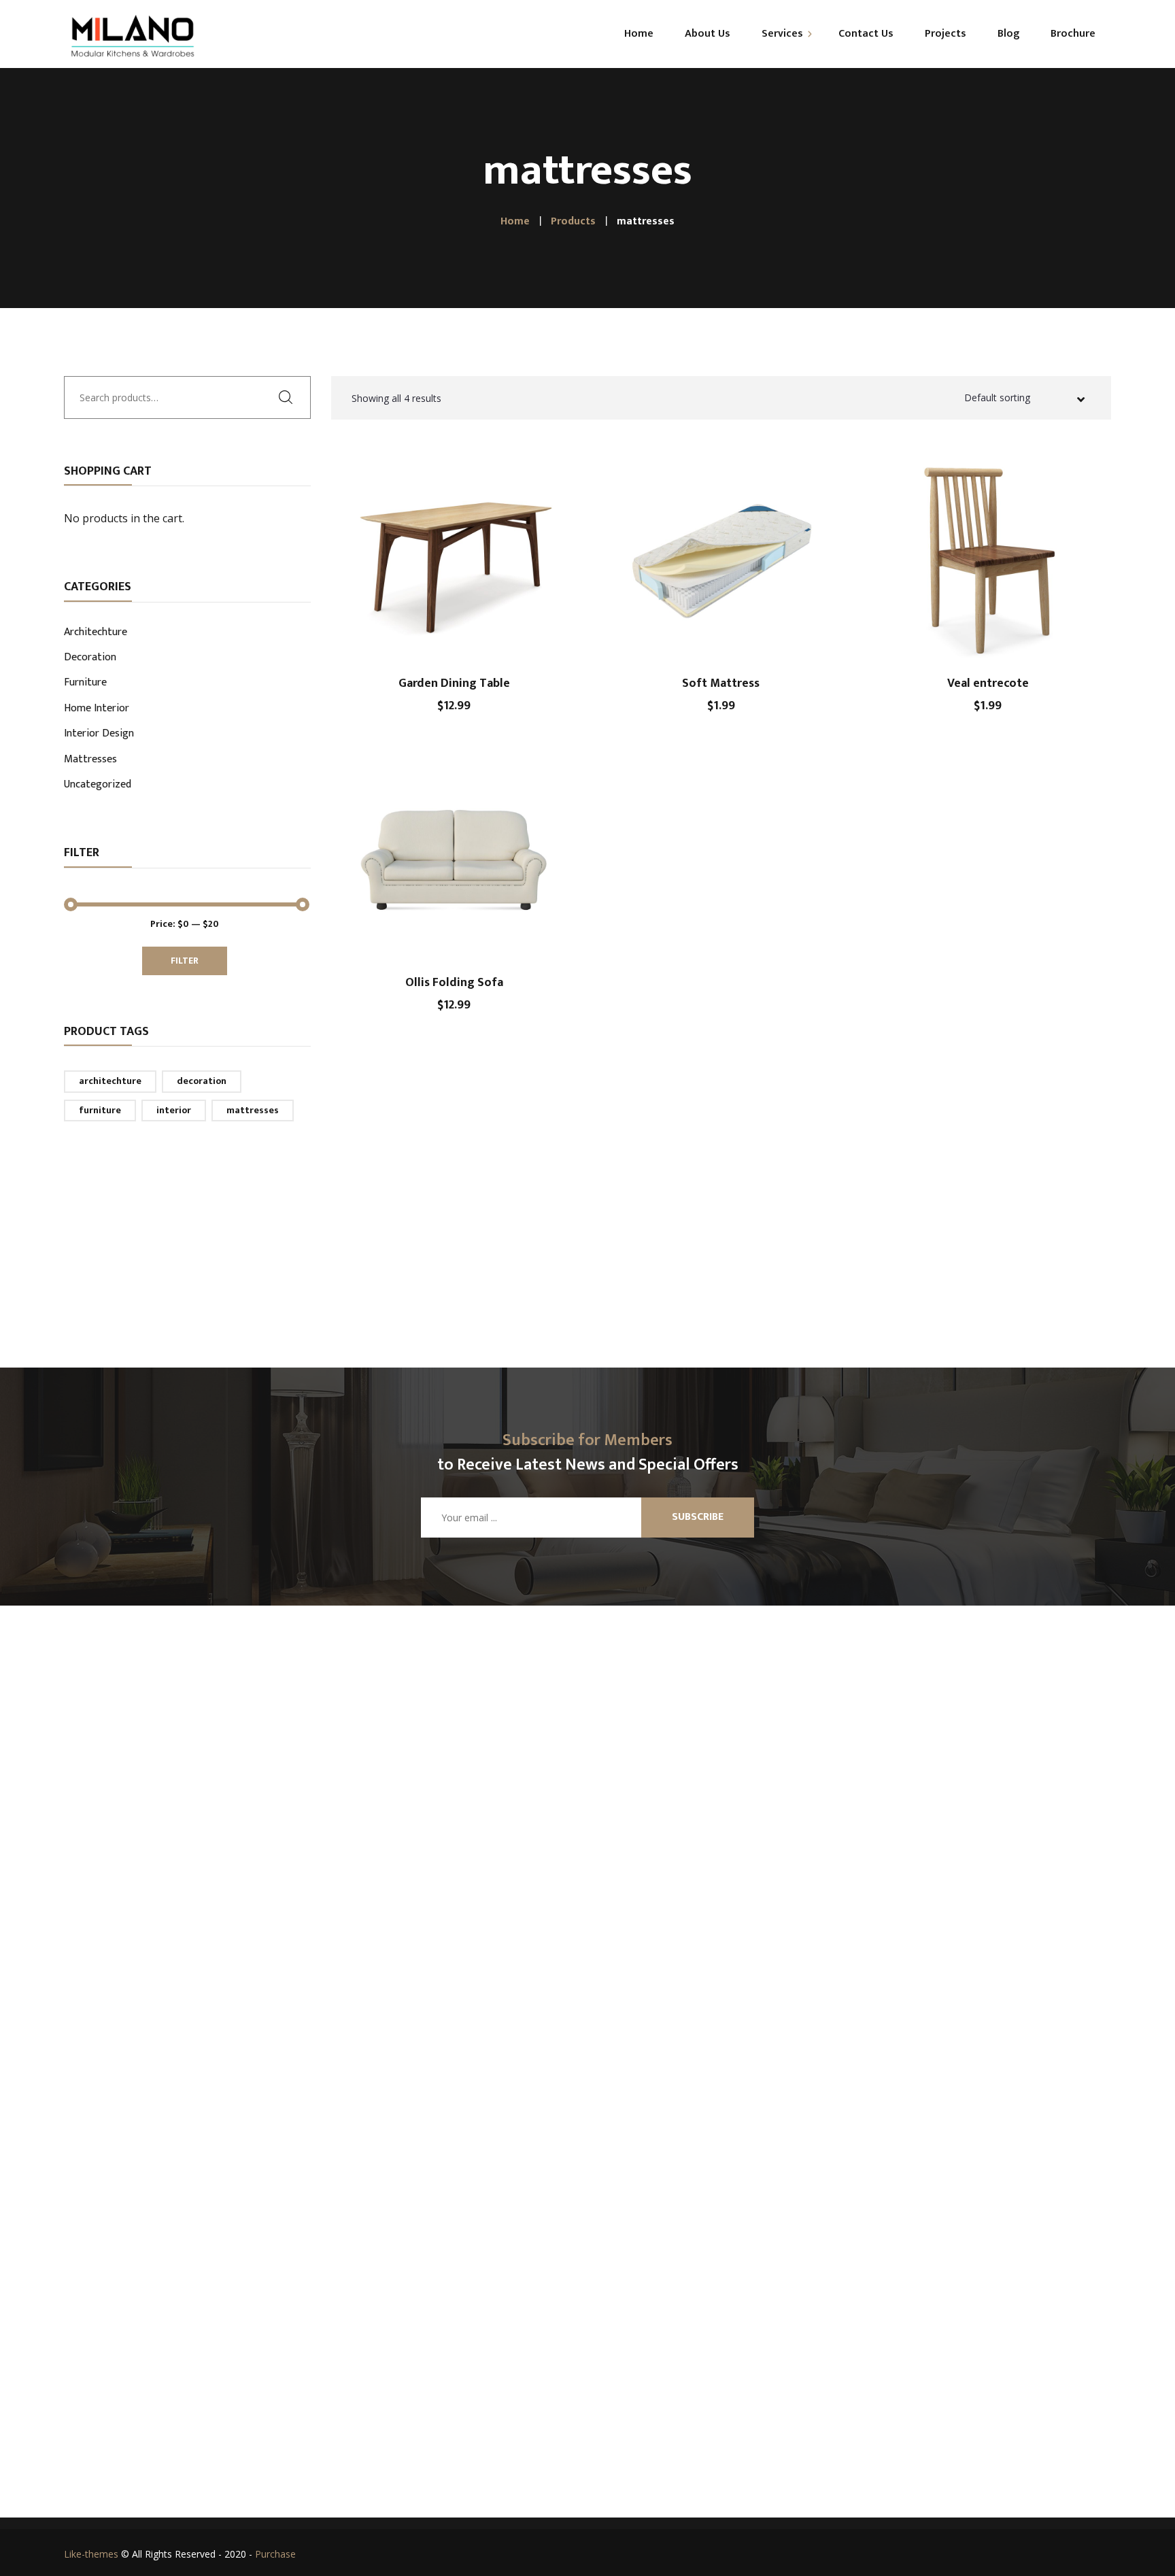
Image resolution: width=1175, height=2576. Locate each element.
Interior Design (99, 734)
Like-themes (91, 2554)
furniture (100, 1110)
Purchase (275, 2554)
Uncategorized (98, 785)
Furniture (85, 683)
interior (174, 1110)
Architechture (96, 633)
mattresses (253, 1110)
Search (290, 396)
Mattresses (90, 760)
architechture (110, 1081)
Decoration (90, 658)
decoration (202, 1081)
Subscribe (698, 1517)
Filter (185, 961)
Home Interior (97, 709)
